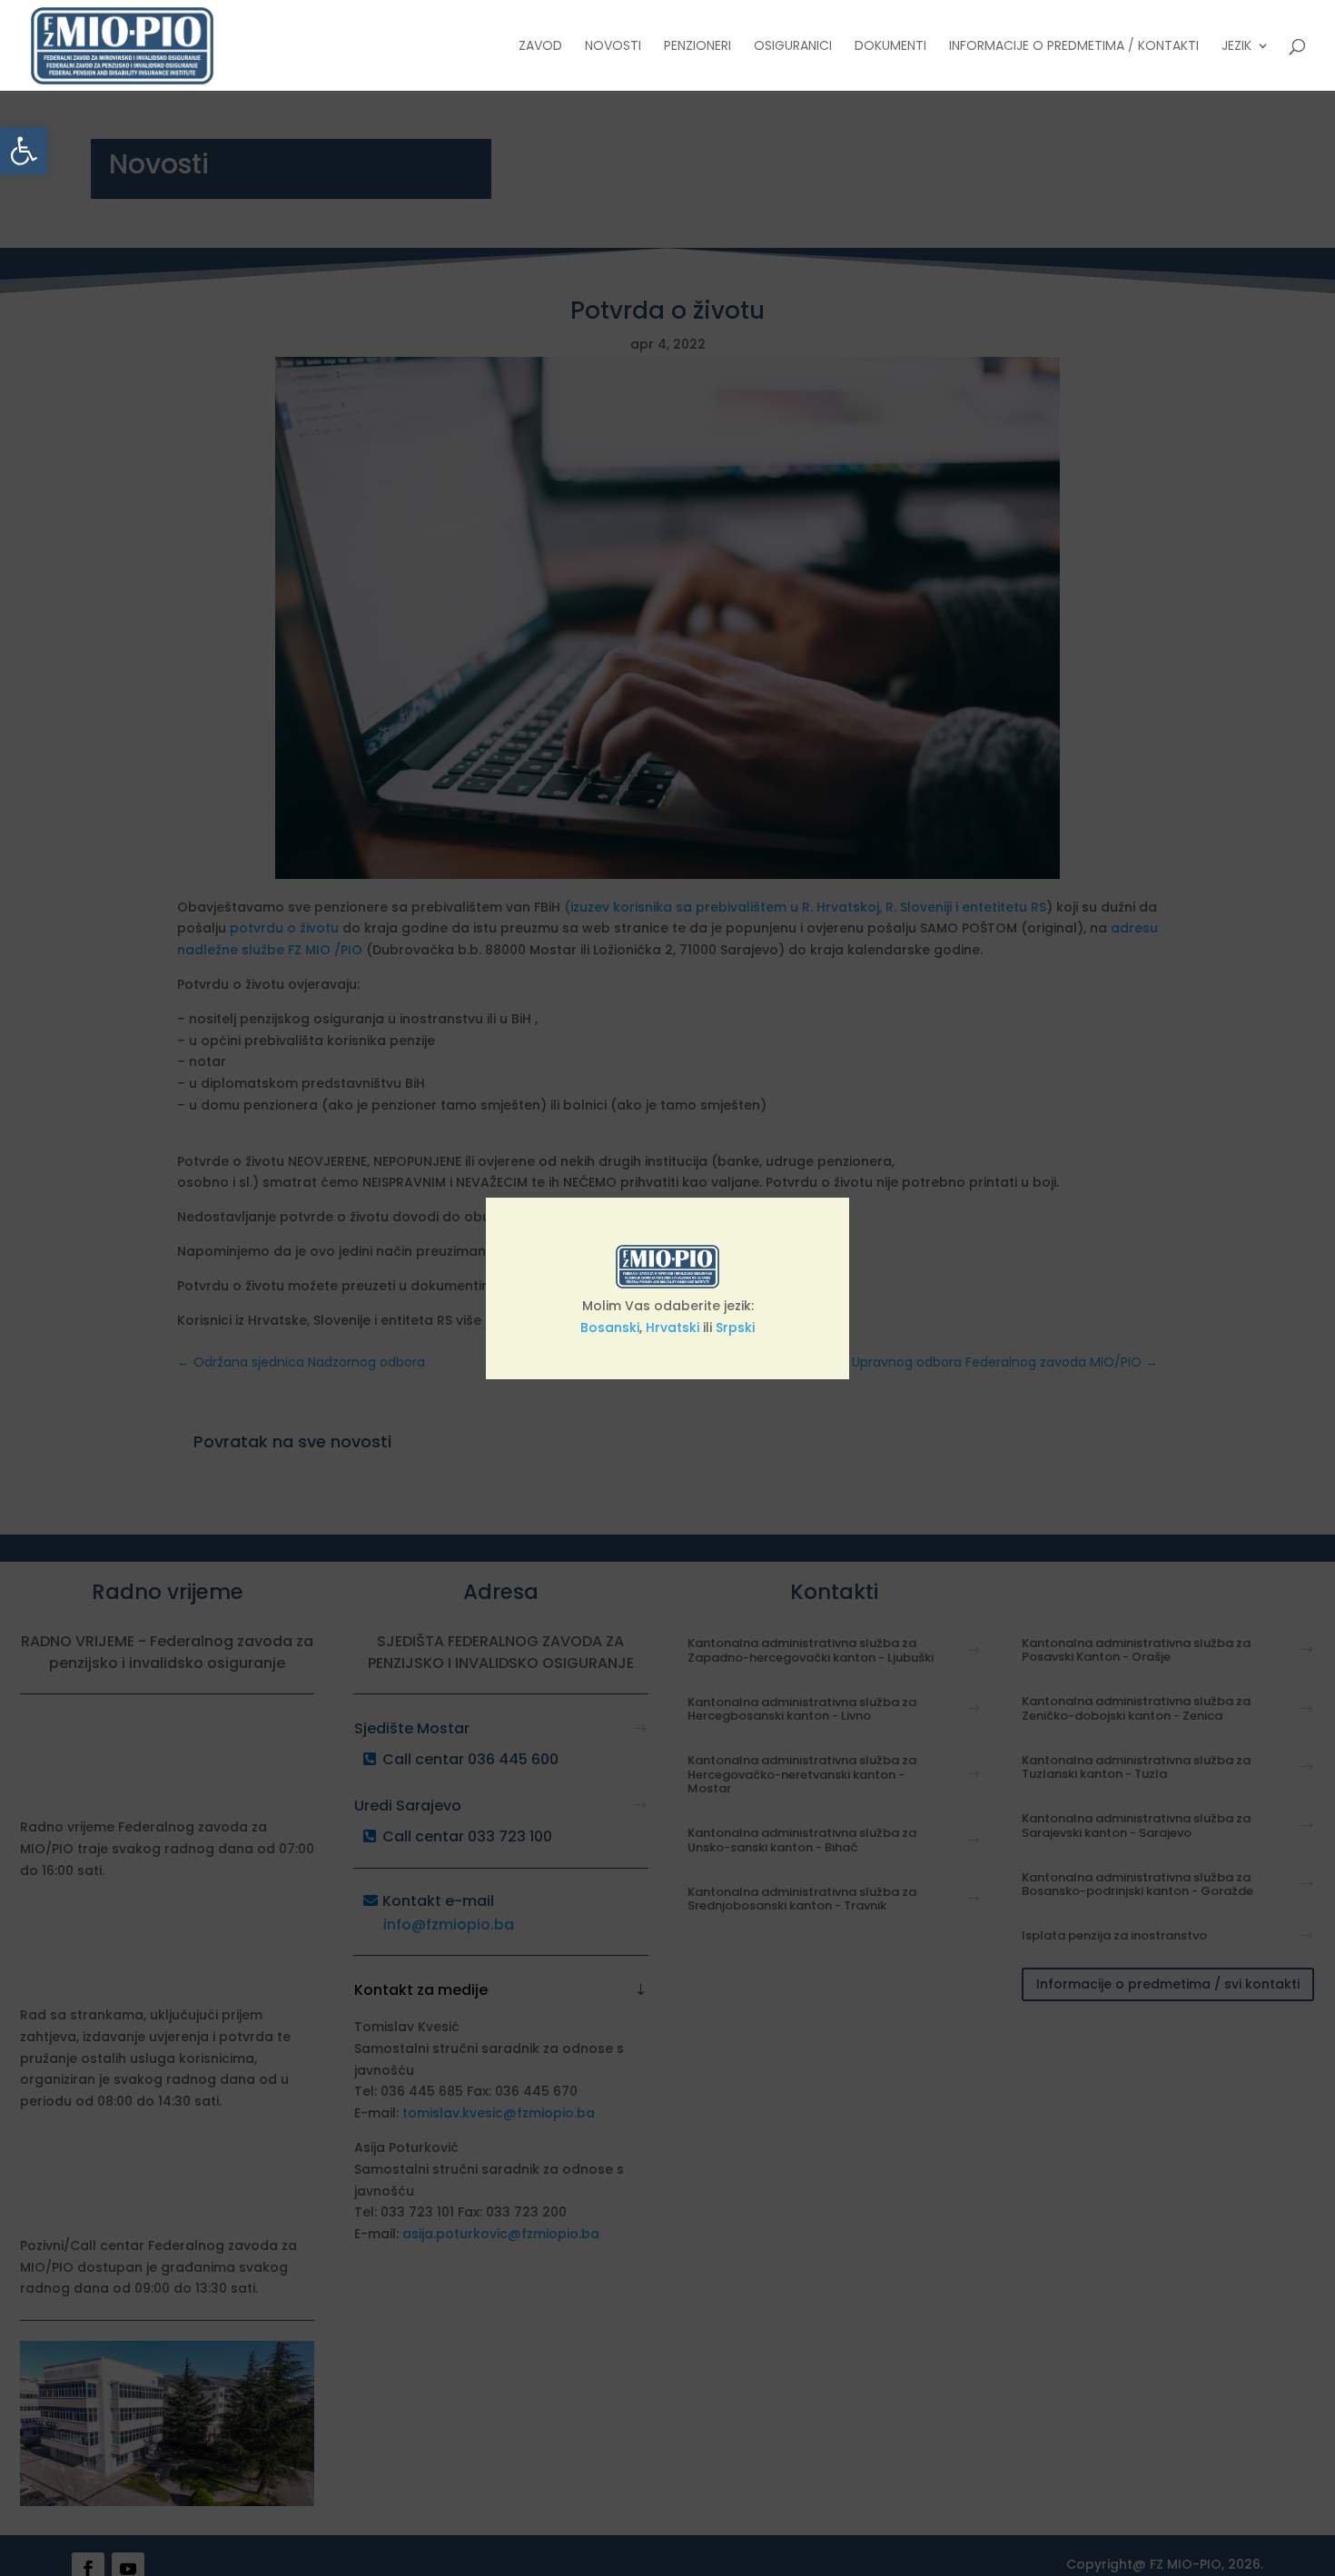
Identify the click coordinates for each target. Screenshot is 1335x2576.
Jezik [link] (1236, 47)
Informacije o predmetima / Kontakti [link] (1074, 47)
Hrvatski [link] (672, 1327)
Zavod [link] (540, 47)
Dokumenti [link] (890, 47)
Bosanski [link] (610, 1327)
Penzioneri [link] (697, 47)
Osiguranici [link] (793, 47)
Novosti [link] (613, 47)
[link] (24, 151)
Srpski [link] (735, 1327)
